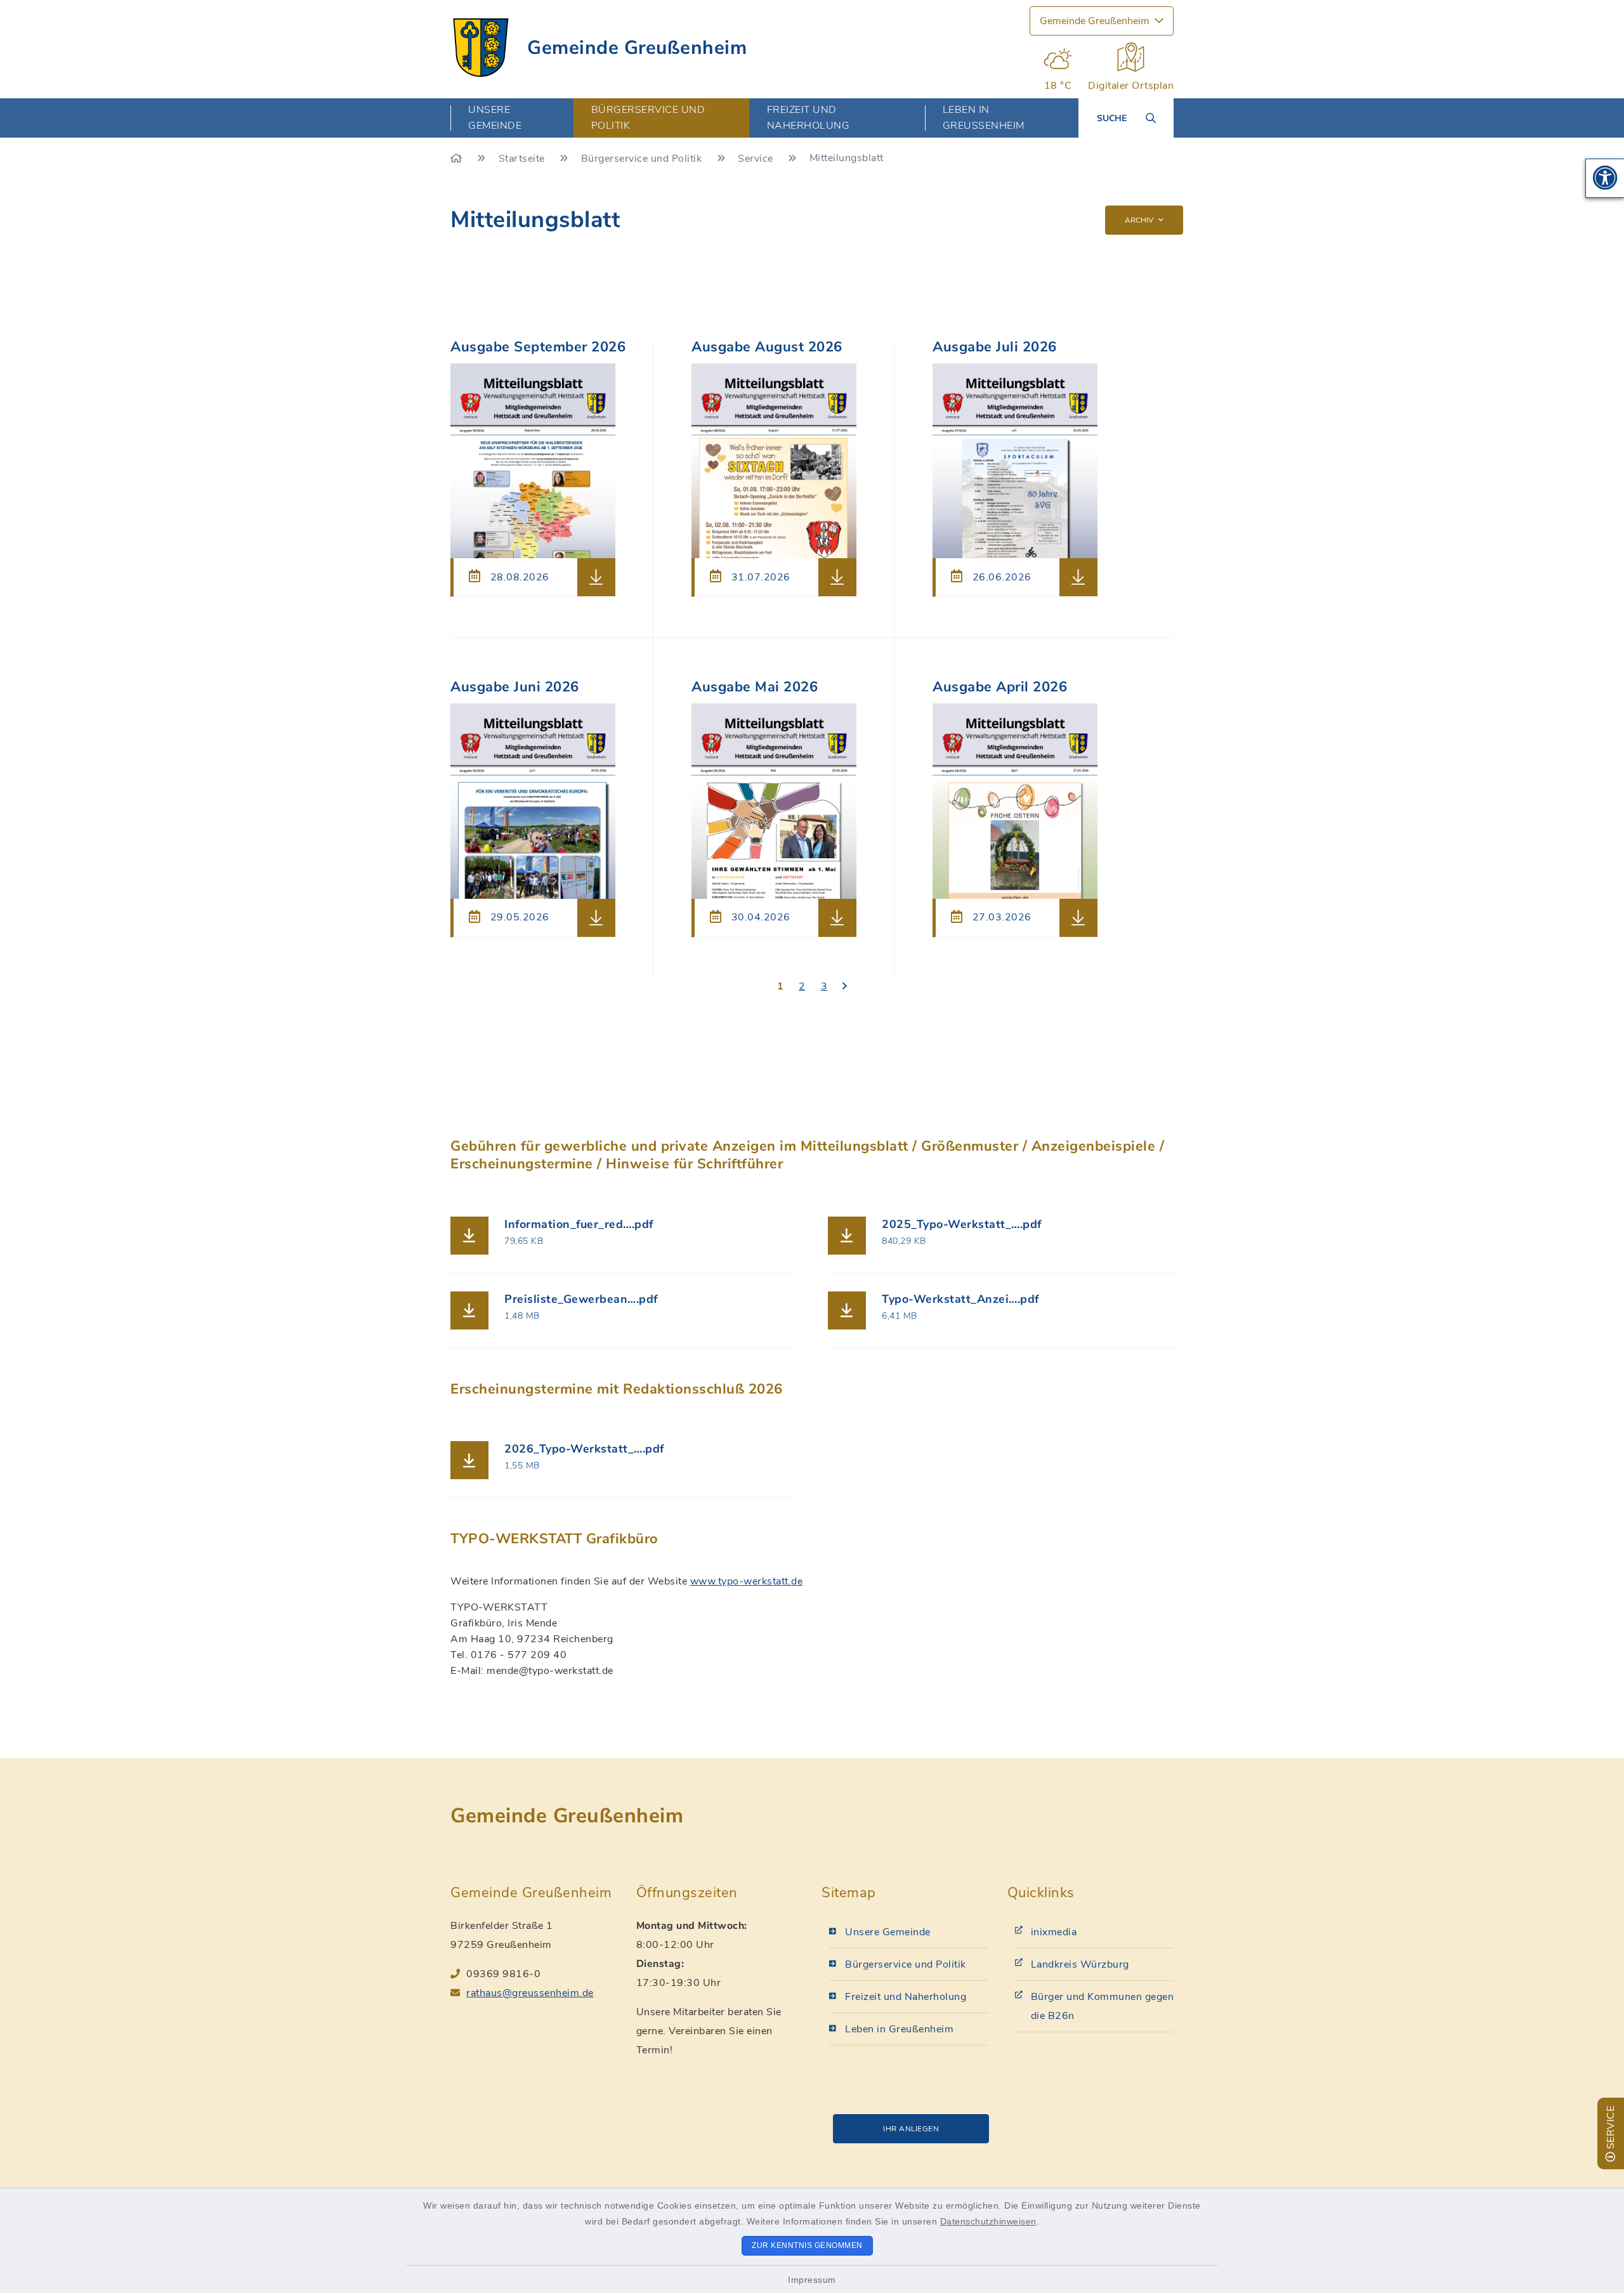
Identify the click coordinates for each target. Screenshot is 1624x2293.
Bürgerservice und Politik (643, 159)
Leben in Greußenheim (899, 2029)
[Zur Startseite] (458, 159)
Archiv (1139, 220)
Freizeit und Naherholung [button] (809, 118)
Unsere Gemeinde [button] (495, 118)
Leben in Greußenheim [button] (984, 118)
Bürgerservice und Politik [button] (648, 118)
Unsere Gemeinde (888, 1932)
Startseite (523, 159)
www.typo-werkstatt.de (747, 1581)
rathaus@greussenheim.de (530, 1993)
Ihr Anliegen (911, 2129)
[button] (1605, 178)
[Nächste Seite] (845, 987)
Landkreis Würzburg (1080, 1964)
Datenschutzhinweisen (988, 2221)
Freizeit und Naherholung (906, 1997)
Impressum (812, 2280)
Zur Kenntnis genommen (807, 2245)
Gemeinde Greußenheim (637, 48)
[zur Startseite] (481, 48)
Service (757, 159)
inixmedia (1054, 1932)
